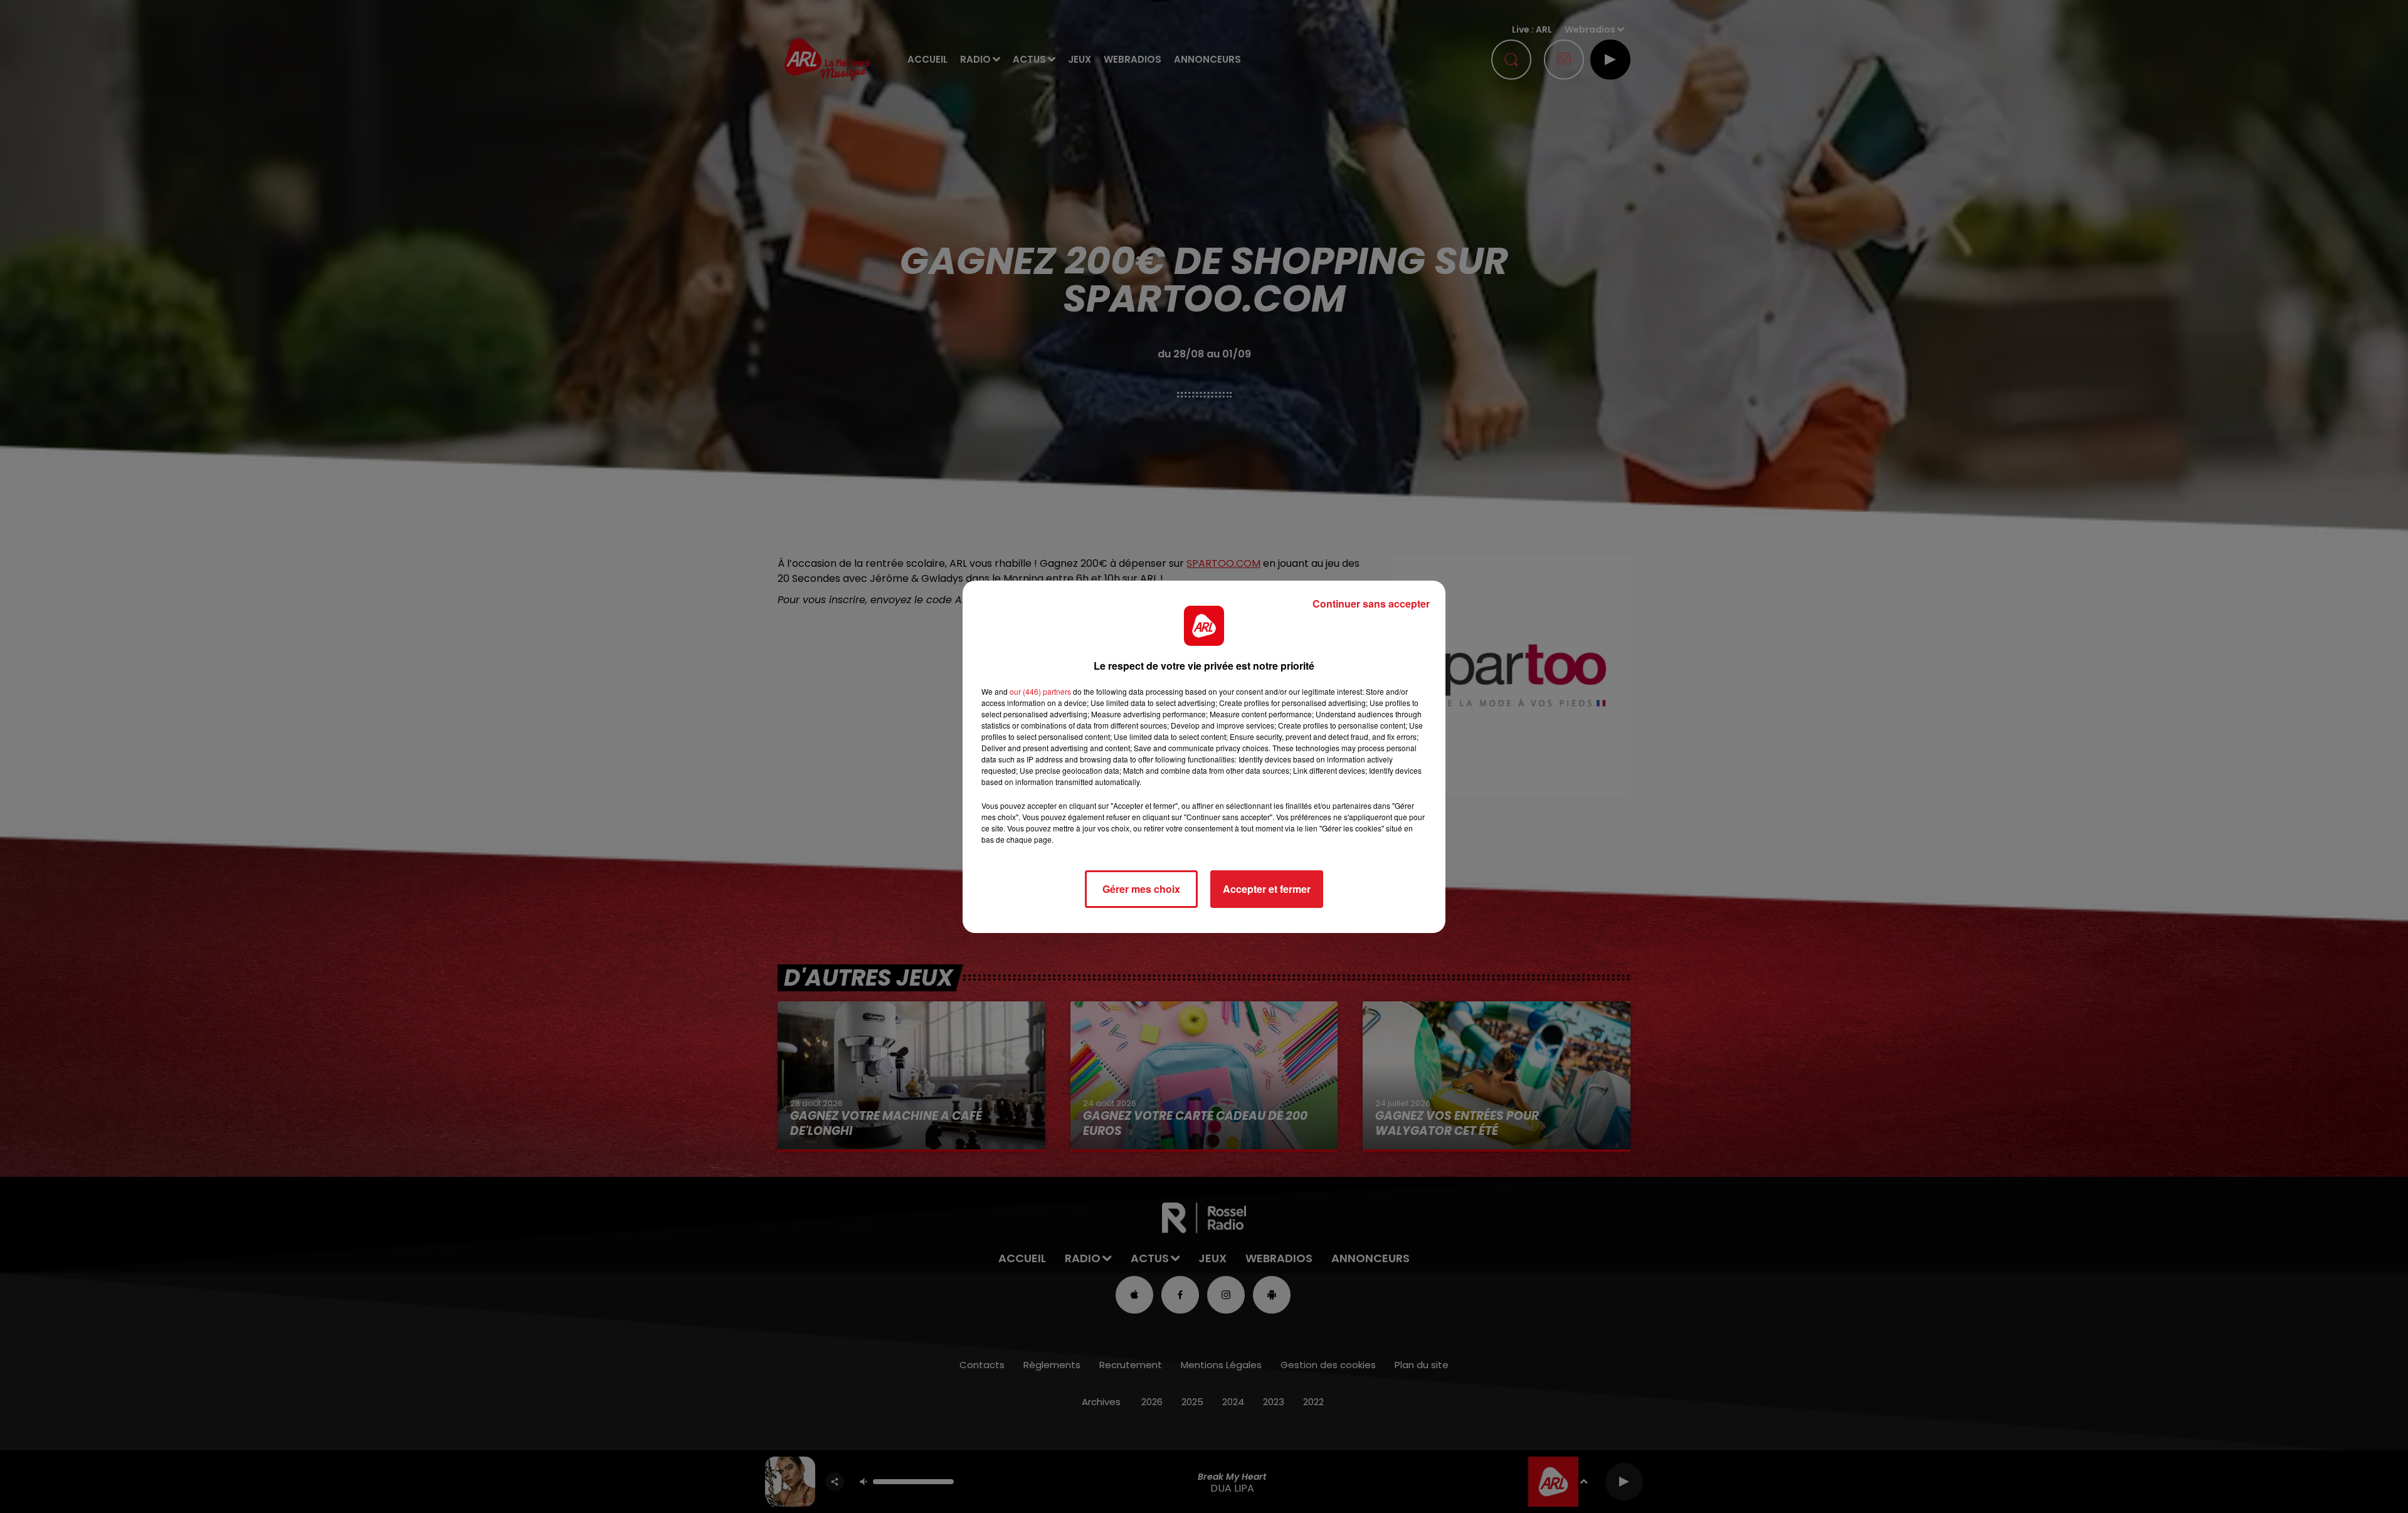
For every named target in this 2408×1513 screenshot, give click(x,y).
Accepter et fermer (1267, 889)
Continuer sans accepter (1371, 604)
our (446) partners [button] (1040, 691)
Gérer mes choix (1141, 889)
